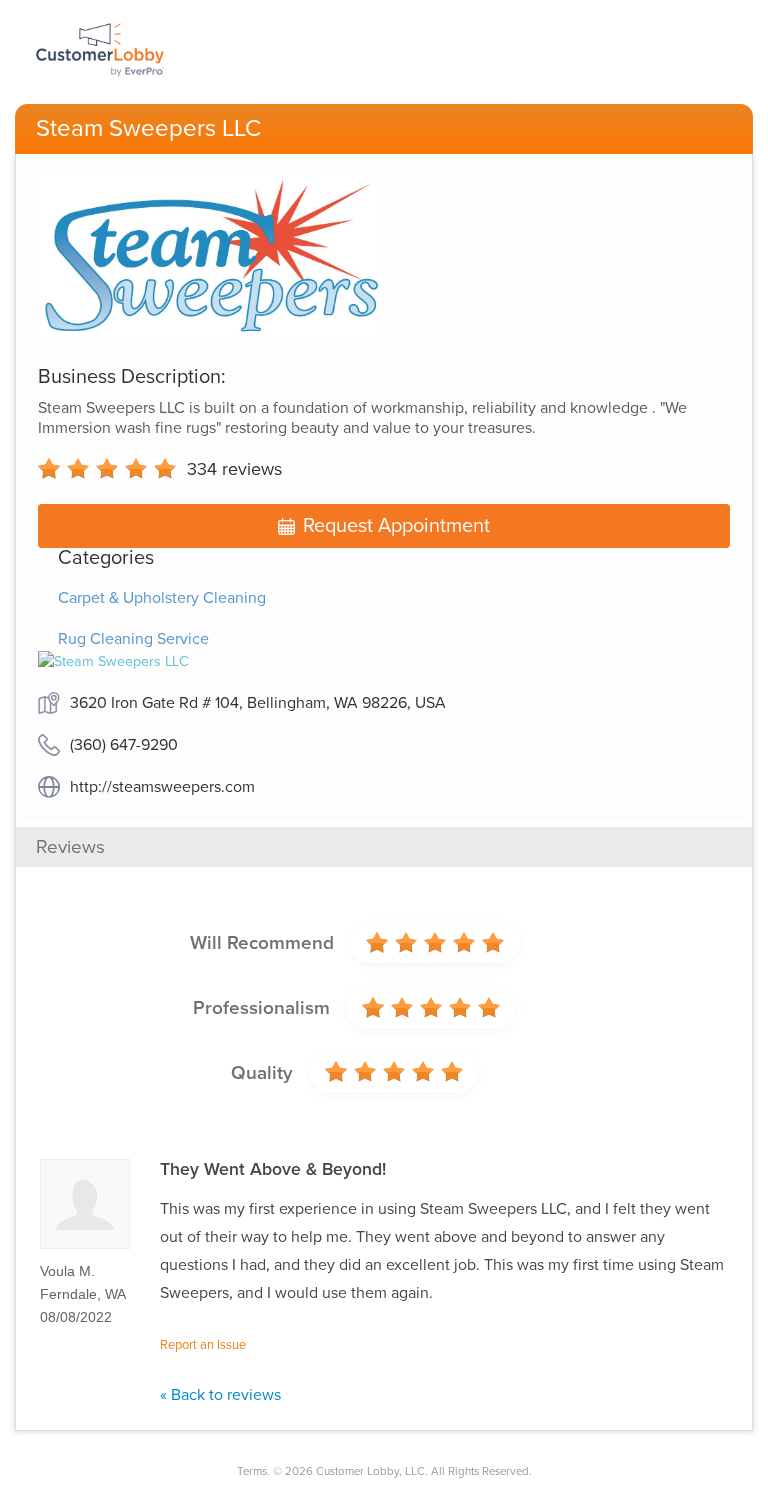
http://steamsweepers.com (162, 787)
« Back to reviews (220, 1395)
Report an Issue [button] (203, 1345)
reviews (234, 469)
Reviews (70, 847)
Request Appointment (396, 526)
